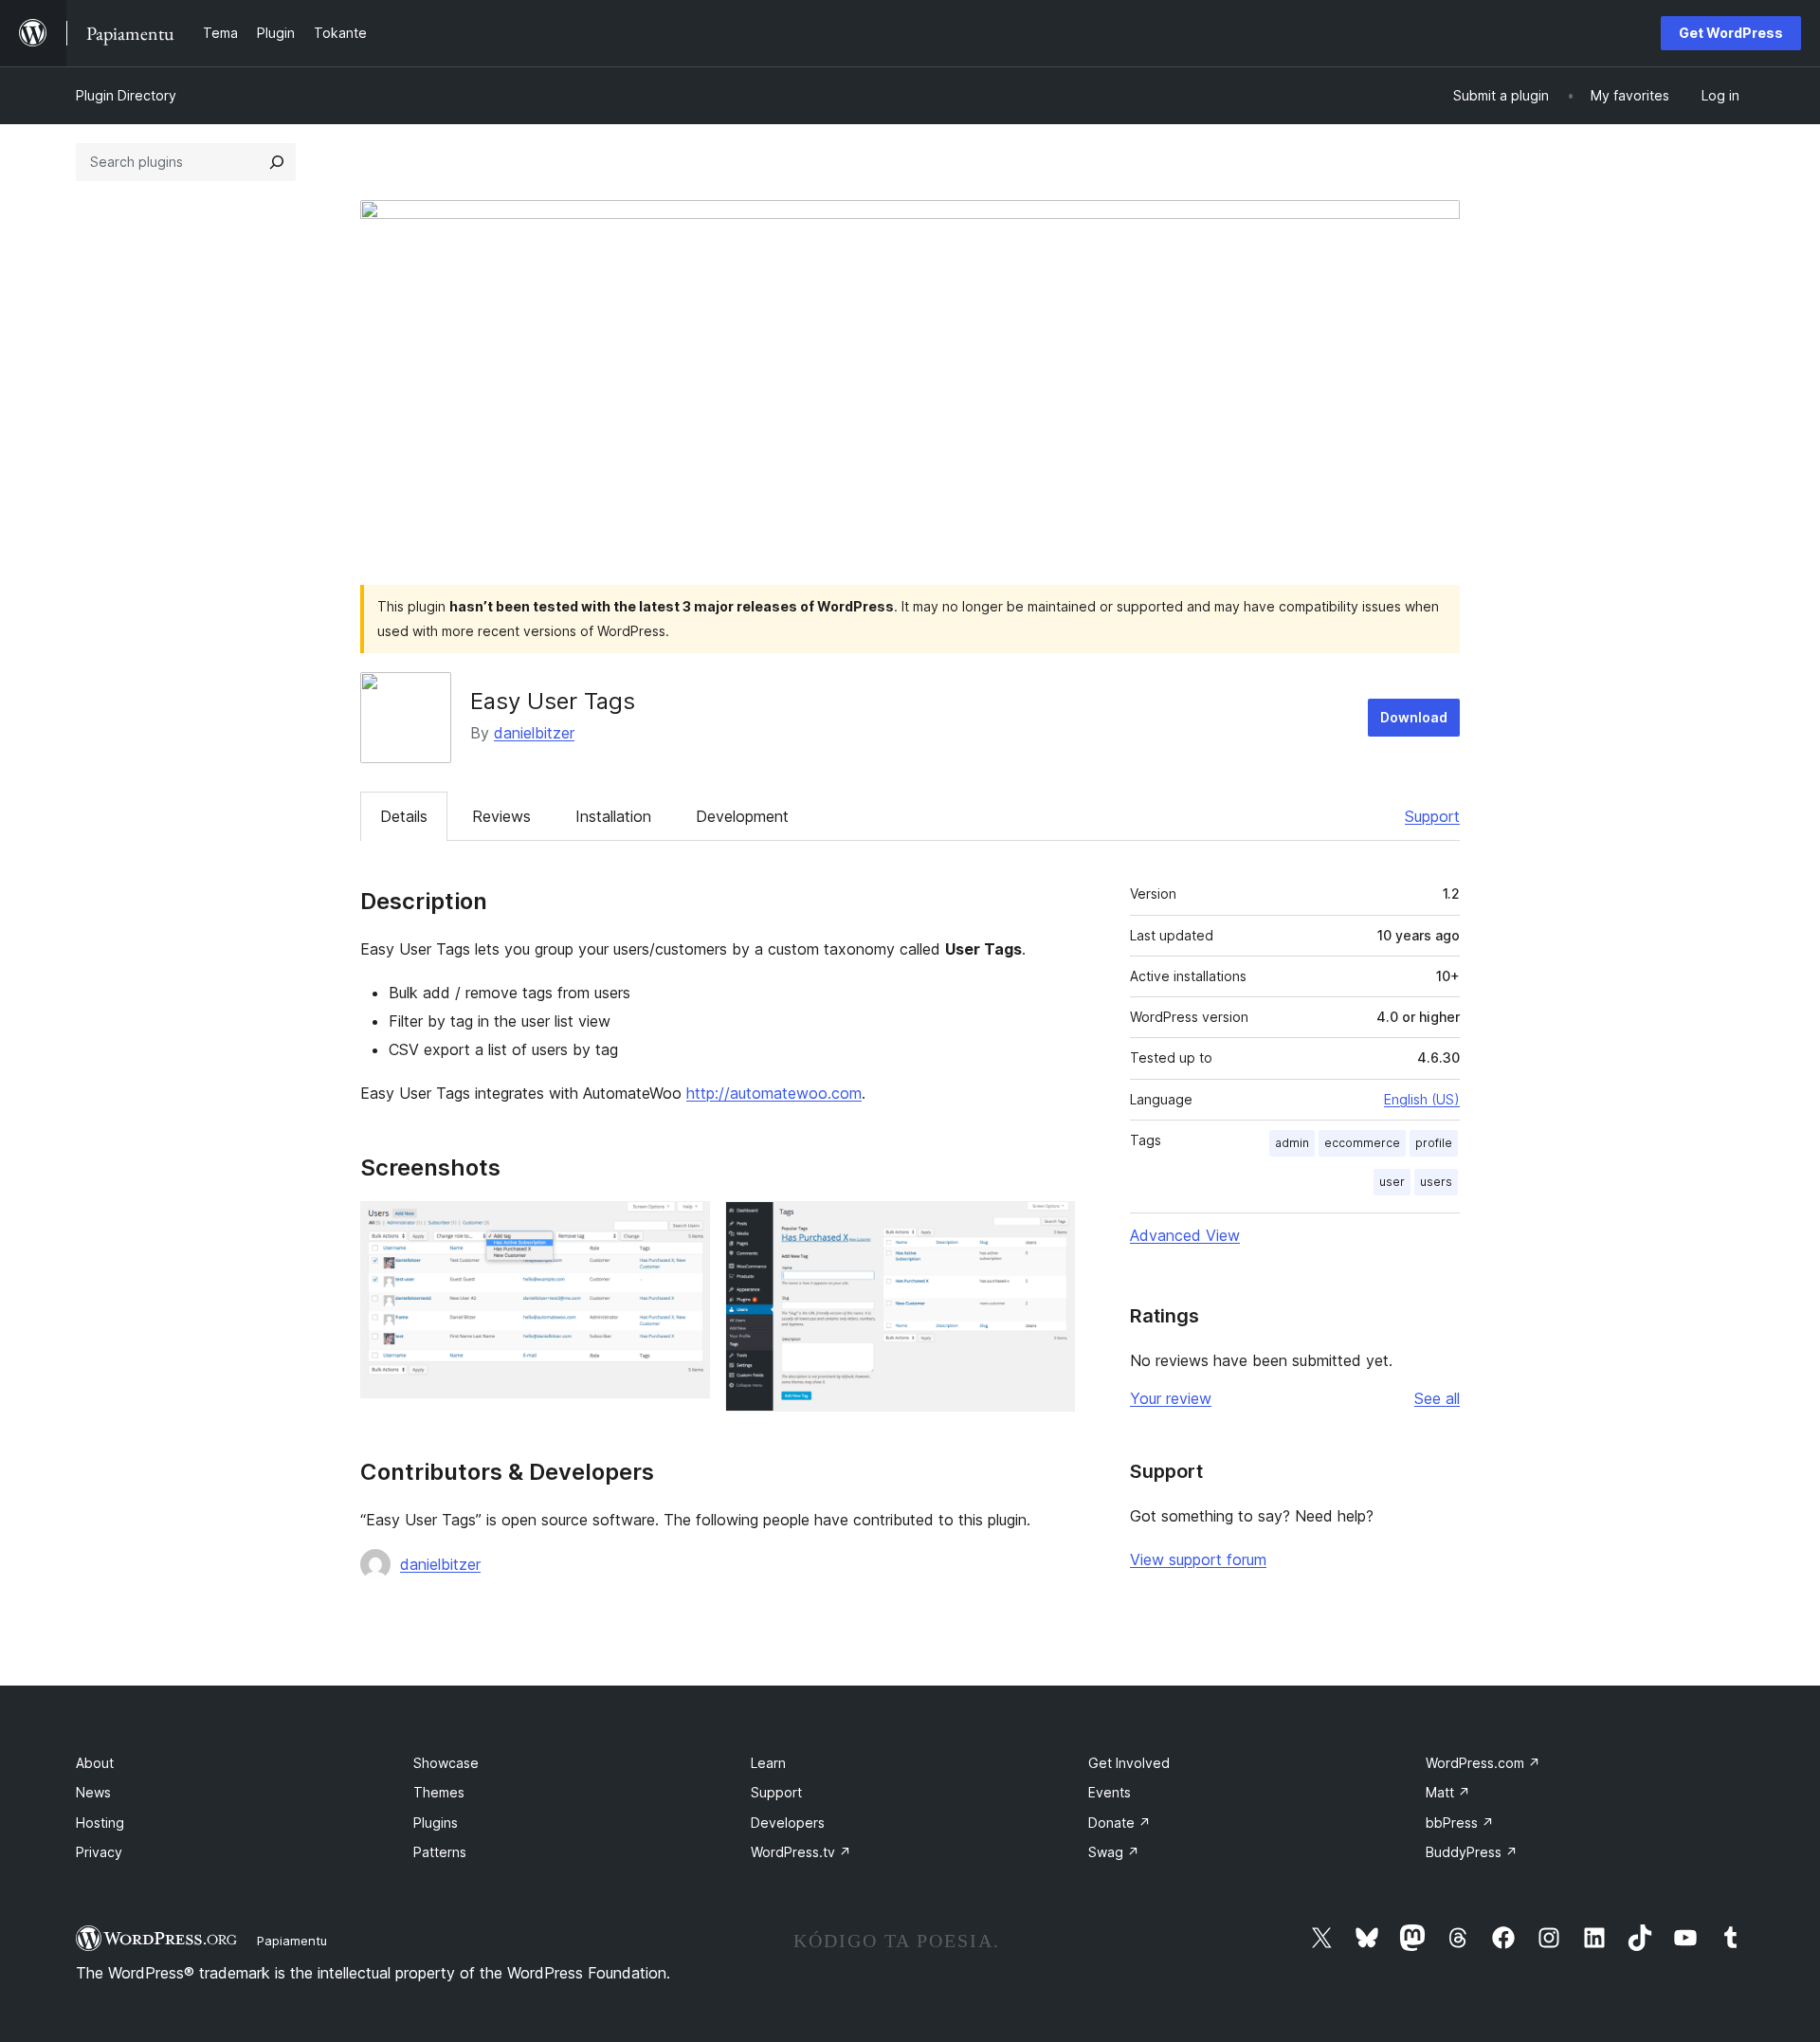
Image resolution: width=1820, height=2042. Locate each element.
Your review (1171, 1398)
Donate (1119, 1823)
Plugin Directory (126, 95)
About (95, 1763)
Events (1110, 1792)
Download (1414, 717)
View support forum (1198, 1559)
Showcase (446, 1763)
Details (404, 816)
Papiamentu (292, 1941)
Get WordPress (1731, 33)
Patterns (440, 1852)
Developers (788, 1823)
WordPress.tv (801, 1852)
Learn (768, 1763)
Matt (1448, 1792)
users (1436, 1182)
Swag (1114, 1852)
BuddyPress (1472, 1852)
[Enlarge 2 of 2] (1049, 1227)
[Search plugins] (277, 162)
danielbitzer (534, 733)
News (93, 1792)
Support (1432, 816)
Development (742, 816)
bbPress (1460, 1823)
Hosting (100, 1823)
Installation (613, 816)
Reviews (501, 816)
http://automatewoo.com (774, 1093)
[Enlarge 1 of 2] (684, 1227)
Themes (439, 1792)
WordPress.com (1483, 1763)
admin (1292, 1143)
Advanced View (1185, 1235)
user (1392, 1182)
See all (1437, 1398)
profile (1434, 1143)
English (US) (1422, 1099)
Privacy (99, 1852)
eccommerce (1362, 1143)
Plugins (436, 1823)
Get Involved (1129, 1763)
